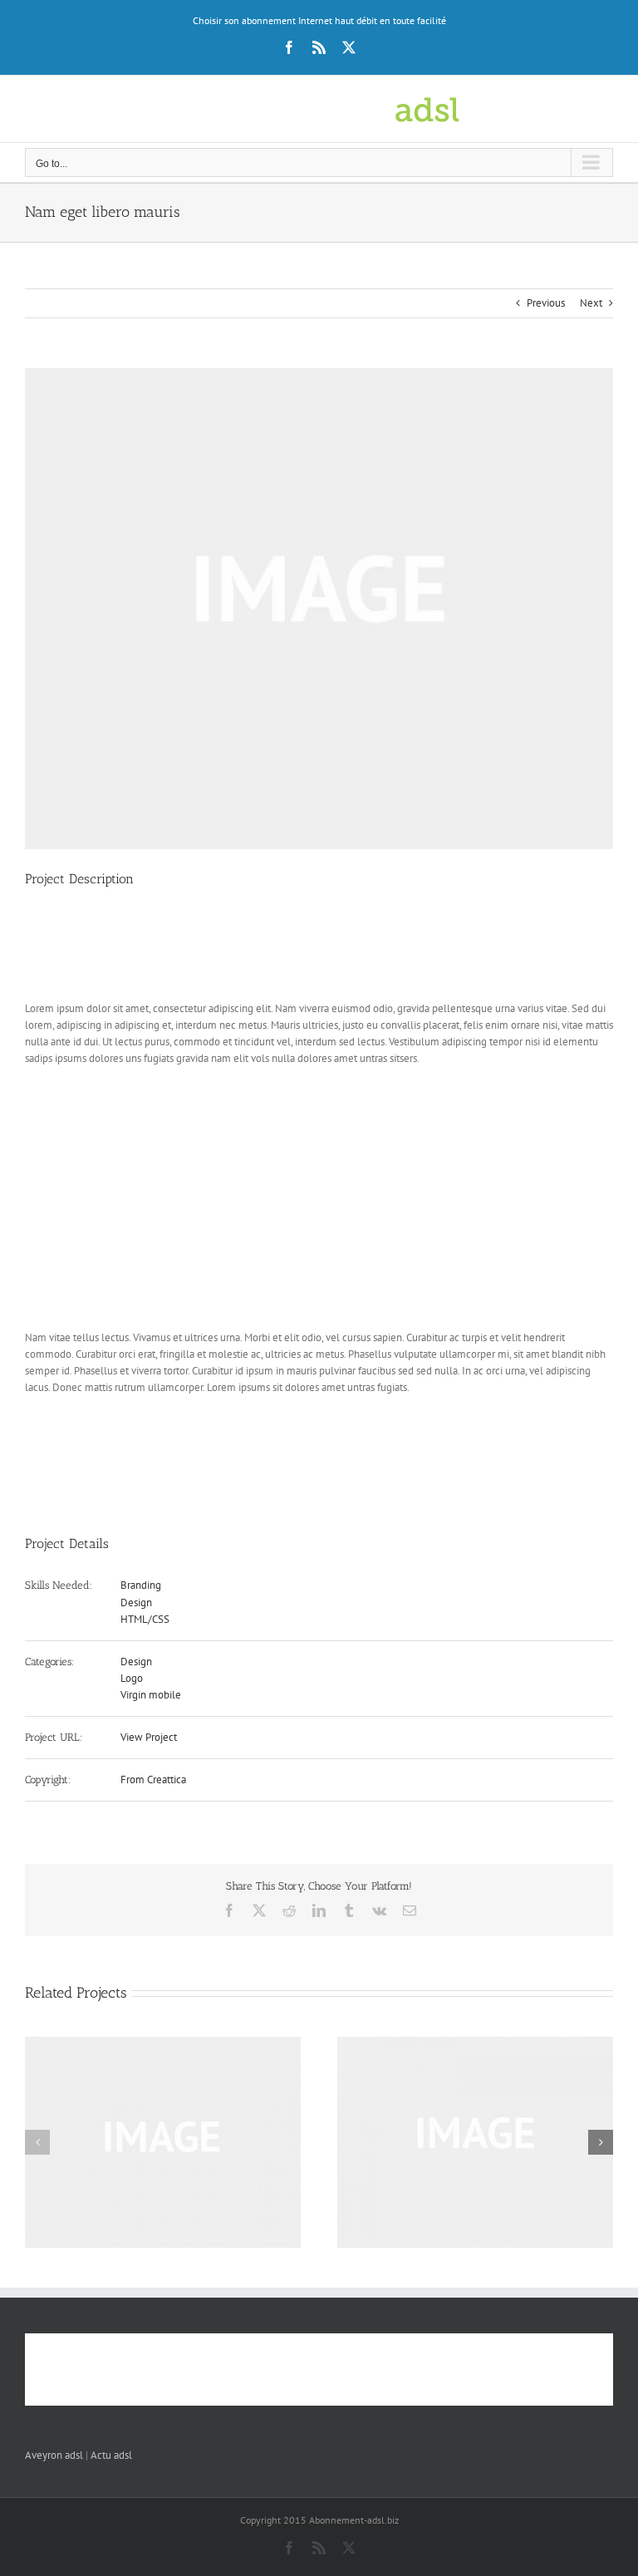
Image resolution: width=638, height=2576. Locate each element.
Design (136, 1603)
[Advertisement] (327, 950)
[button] (37, 2142)
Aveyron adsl (54, 2455)
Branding (141, 1585)
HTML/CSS (145, 1619)
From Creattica (153, 1780)
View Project (149, 1737)
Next (591, 303)
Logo (132, 1678)
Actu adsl (111, 2455)
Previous (546, 303)
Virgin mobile (151, 1695)
